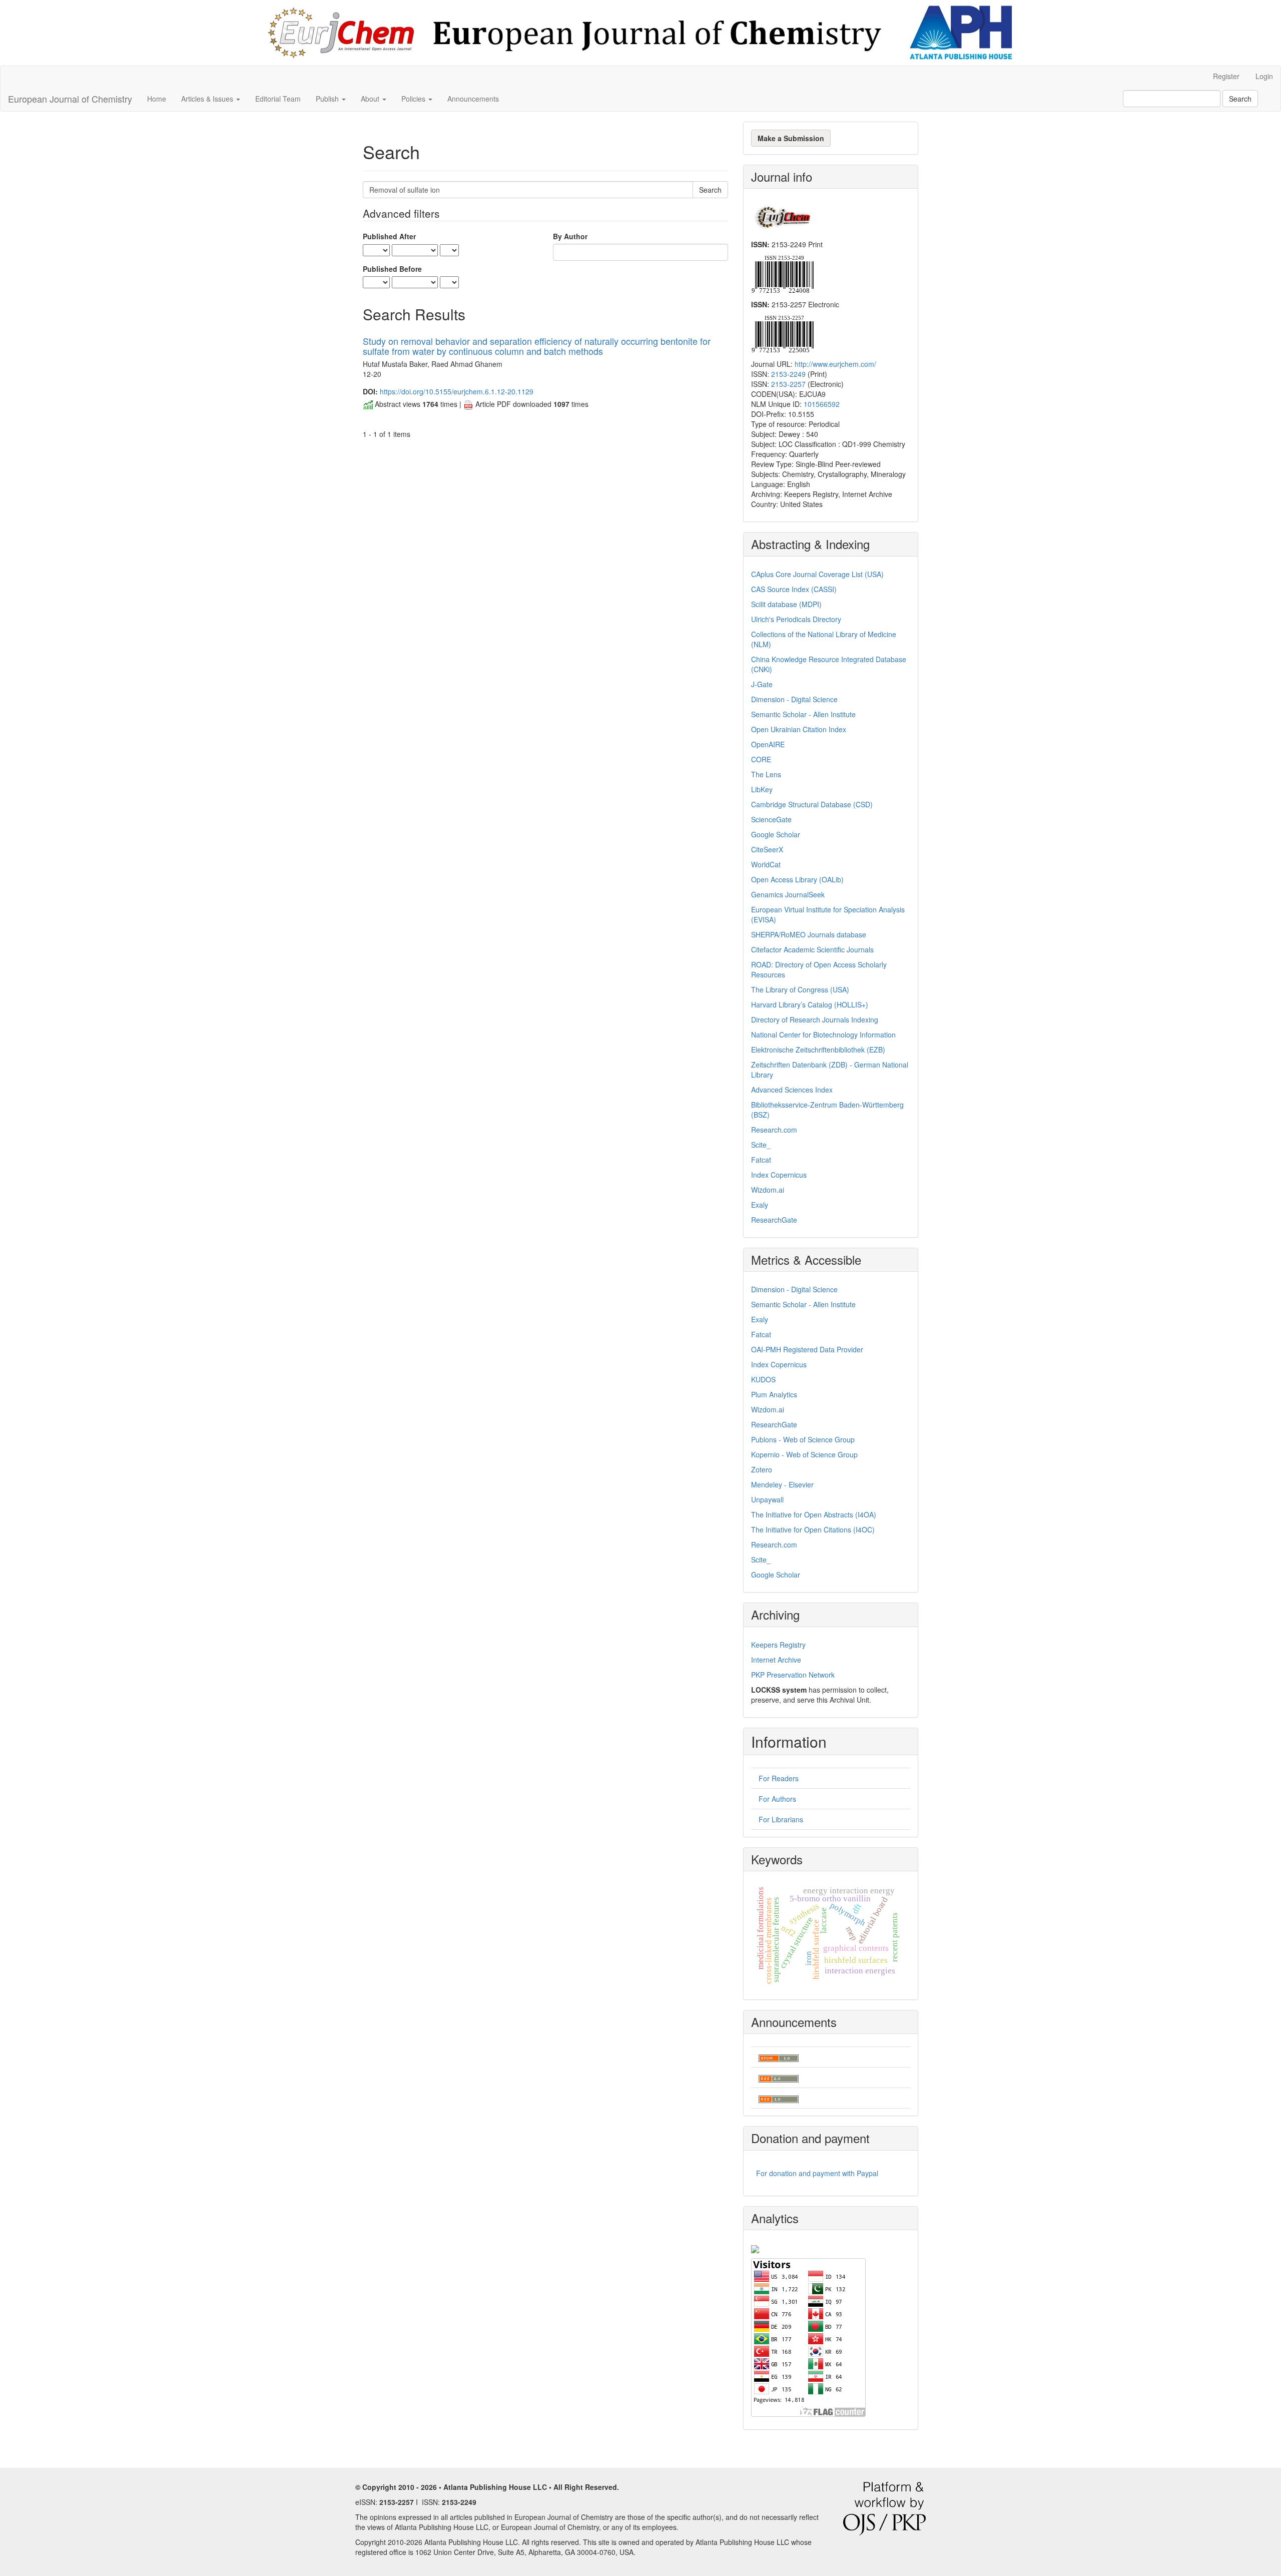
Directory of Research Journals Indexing (815, 1019)
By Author (570, 236)
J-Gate (762, 684)
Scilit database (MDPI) (786, 604)
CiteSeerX (767, 849)
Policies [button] (414, 99)
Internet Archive (776, 1660)
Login (1264, 76)
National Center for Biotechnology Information (823, 1035)
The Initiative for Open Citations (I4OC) (813, 1529)
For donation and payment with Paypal (817, 2173)
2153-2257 (788, 384)
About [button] (371, 99)
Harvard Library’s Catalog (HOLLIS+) (810, 1004)
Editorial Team (278, 99)
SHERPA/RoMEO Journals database (809, 934)
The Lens (766, 774)
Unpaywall (767, 1499)
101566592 (822, 404)
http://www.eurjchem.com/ (835, 364)
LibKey (762, 789)
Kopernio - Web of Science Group (804, 1454)
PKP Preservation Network (793, 1675)
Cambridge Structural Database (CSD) (812, 804)
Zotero (762, 1469)
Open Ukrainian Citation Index (799, 729)
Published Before (392, 269)
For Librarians (781, 1819)
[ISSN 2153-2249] (782, 273)
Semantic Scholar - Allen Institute (803, 714)
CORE (761, 759)
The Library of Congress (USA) (800, 989)
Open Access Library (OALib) (797, 879)
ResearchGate (774, 1220)
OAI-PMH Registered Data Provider (807, 1349)
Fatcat (761, 1160)
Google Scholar (776, 834)
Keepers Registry (778, 1645)
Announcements (473, 99)
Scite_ (761, 1145)
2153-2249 (788, 374)
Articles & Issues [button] (208, 99)
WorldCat (766, 864)
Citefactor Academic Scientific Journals (812, 949)
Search (1240, 99)
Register (1226, 76)
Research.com (774, 1130)
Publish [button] (328, 99)
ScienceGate (771, 819)
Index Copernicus (779, 1175)
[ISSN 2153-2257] (782, 333)
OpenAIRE (768, 744)
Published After (389, 236)
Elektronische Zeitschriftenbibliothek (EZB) (818, 1050)
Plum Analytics (774, 1394)
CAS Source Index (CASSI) (794, 589)
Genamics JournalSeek (788, 894)
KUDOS (763, 1379)
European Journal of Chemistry (70, 99)
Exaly (760, 1205)
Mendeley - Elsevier (782, 1484)
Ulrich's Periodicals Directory (796, 619)
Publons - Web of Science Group (803, 1439)
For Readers (779, 1778)
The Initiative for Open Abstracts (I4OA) (814, 1514)
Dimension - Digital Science (794, 699)
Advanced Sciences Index (792, 1090)
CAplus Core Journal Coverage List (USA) (817, 574)
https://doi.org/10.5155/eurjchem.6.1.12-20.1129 (457, 391)
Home (157, 99)
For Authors (777, 1799)
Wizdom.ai (768, 1190)
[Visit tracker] (755, 2248)
